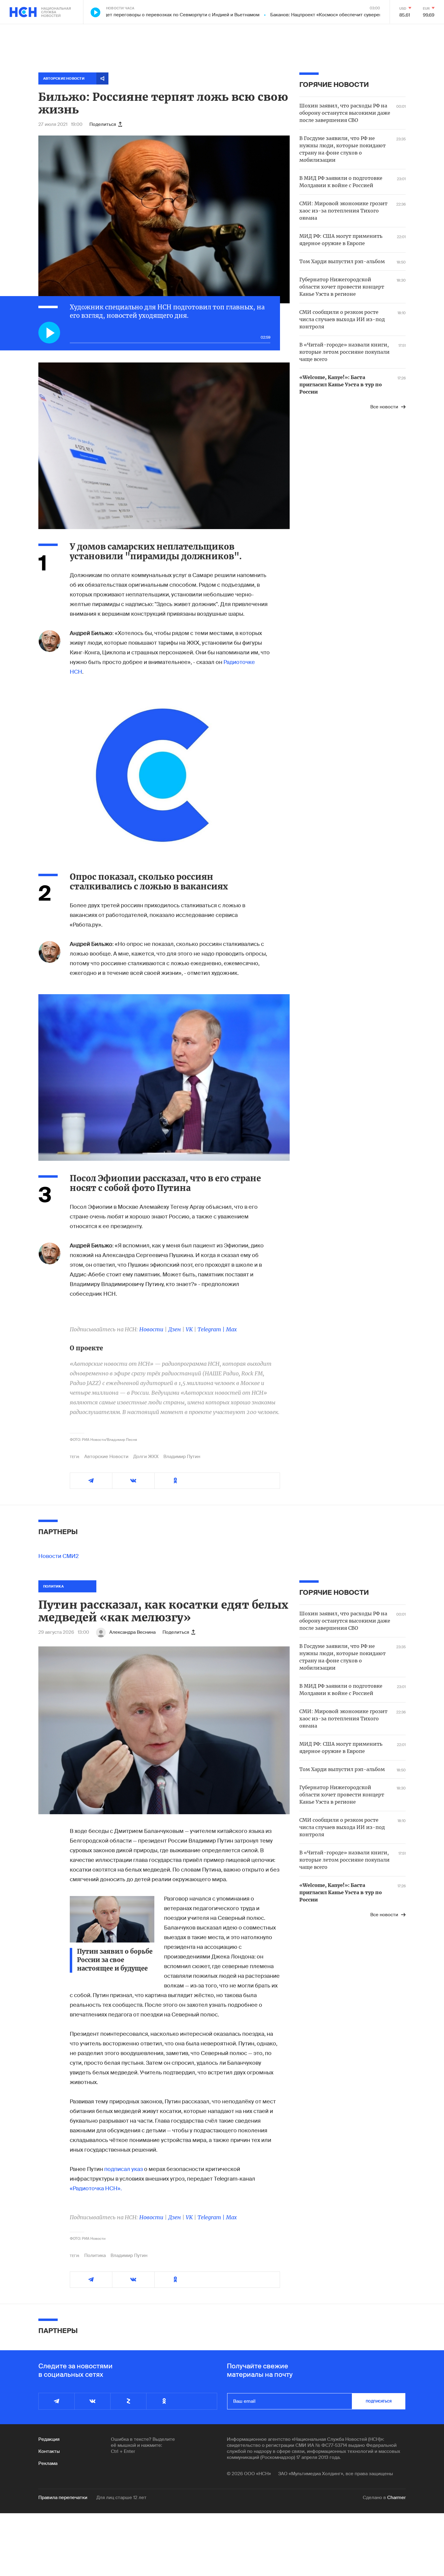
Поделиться (103, 124)
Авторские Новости (106, 1457)
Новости (151, 1329)
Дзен (175, 1329)
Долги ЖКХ (146, 1457)
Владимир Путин (182, 1457)
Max (231, 1329)
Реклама (48, 2463)
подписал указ (124, 2169)
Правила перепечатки (63, 2498)
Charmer (396, 2498)
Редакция (49, 2439)
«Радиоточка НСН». (96, 2188)
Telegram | (212, 1329)
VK (189, 1329)
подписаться (379, 2401)
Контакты (49, 2451)
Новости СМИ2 (59, 1556)
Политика (95, 2255)
